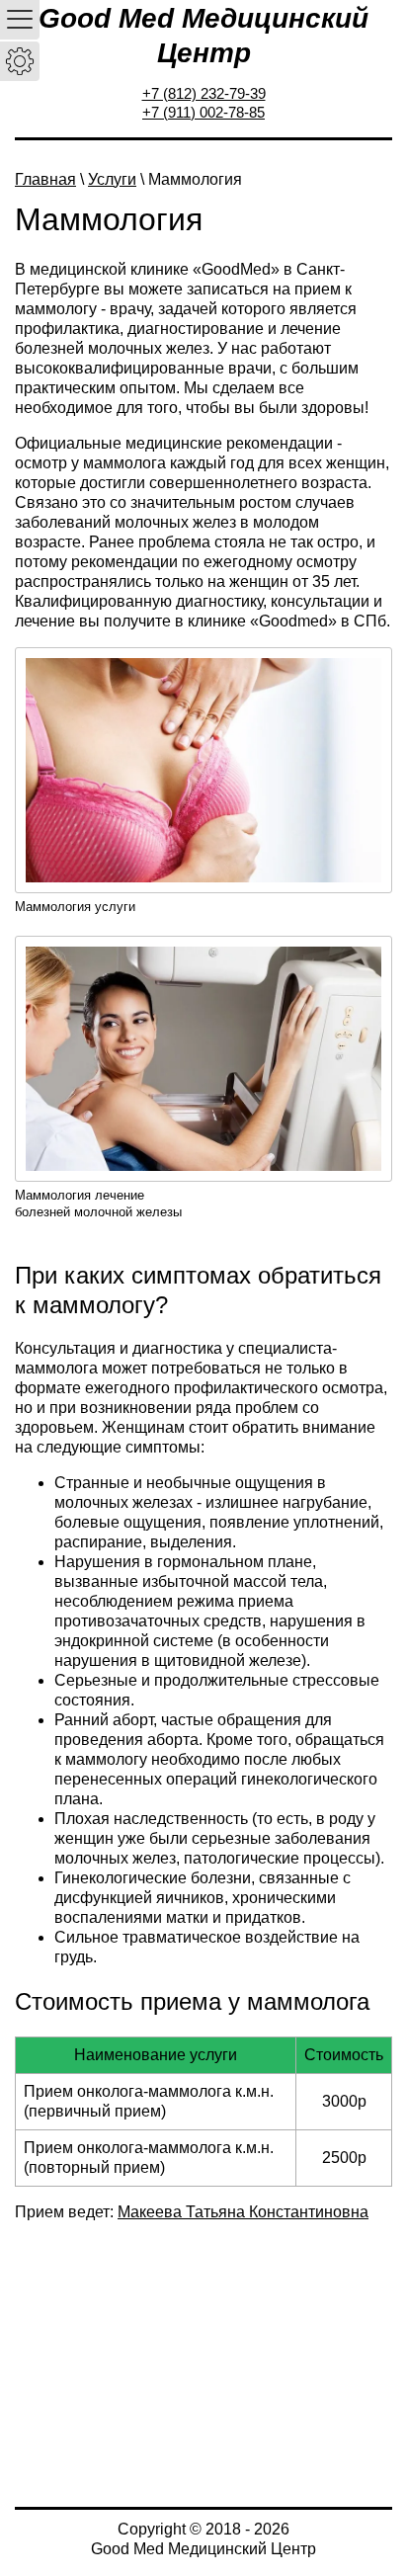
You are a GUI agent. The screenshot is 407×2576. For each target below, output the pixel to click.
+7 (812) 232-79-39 (204, 93)
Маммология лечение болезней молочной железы (98, 1204)
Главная (45, 179)
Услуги (112, 179)
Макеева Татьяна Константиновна (243, 2212)
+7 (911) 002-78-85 (203, 112)
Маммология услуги (75, 907)
